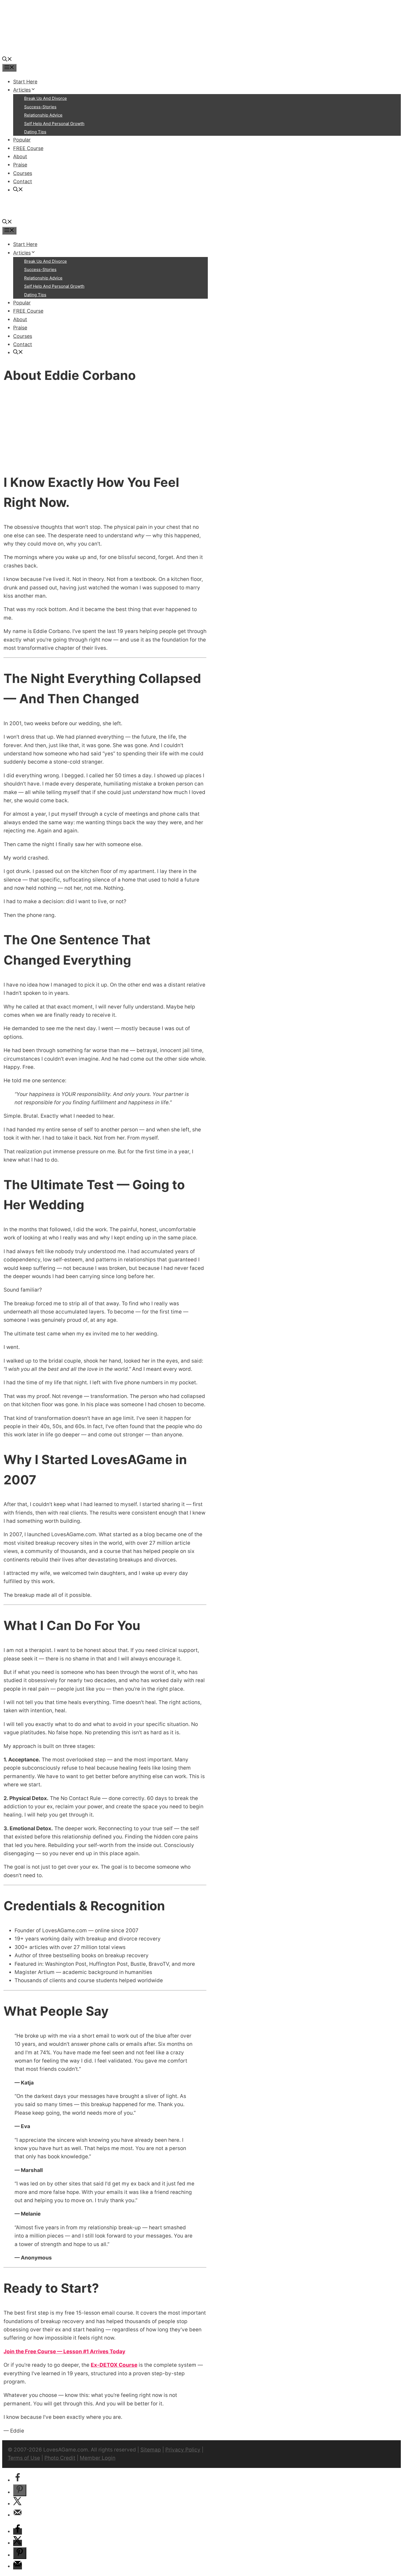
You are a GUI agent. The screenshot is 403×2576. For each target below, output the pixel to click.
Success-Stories (40, 107)
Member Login (98, 2458)
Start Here (25, 82)
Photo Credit (60, 2458)
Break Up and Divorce (46, 98)
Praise (20, 165)
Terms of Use (24, 2458)
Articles (22, 90)
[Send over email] (18, 2515)
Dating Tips (35, 132)
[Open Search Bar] (7, 60)
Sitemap (151, 2450)
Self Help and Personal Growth (54, 124)
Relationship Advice (43, 115)
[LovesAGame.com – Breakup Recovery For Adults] (43, 51)
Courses (23, 173)
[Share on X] (18, 2504)
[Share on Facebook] (18, 2480)
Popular (22, 140)
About (20, 156)
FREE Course (28, 148)
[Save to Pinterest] (20, 2490)
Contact (23, 181)
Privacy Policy (183, 2450)
